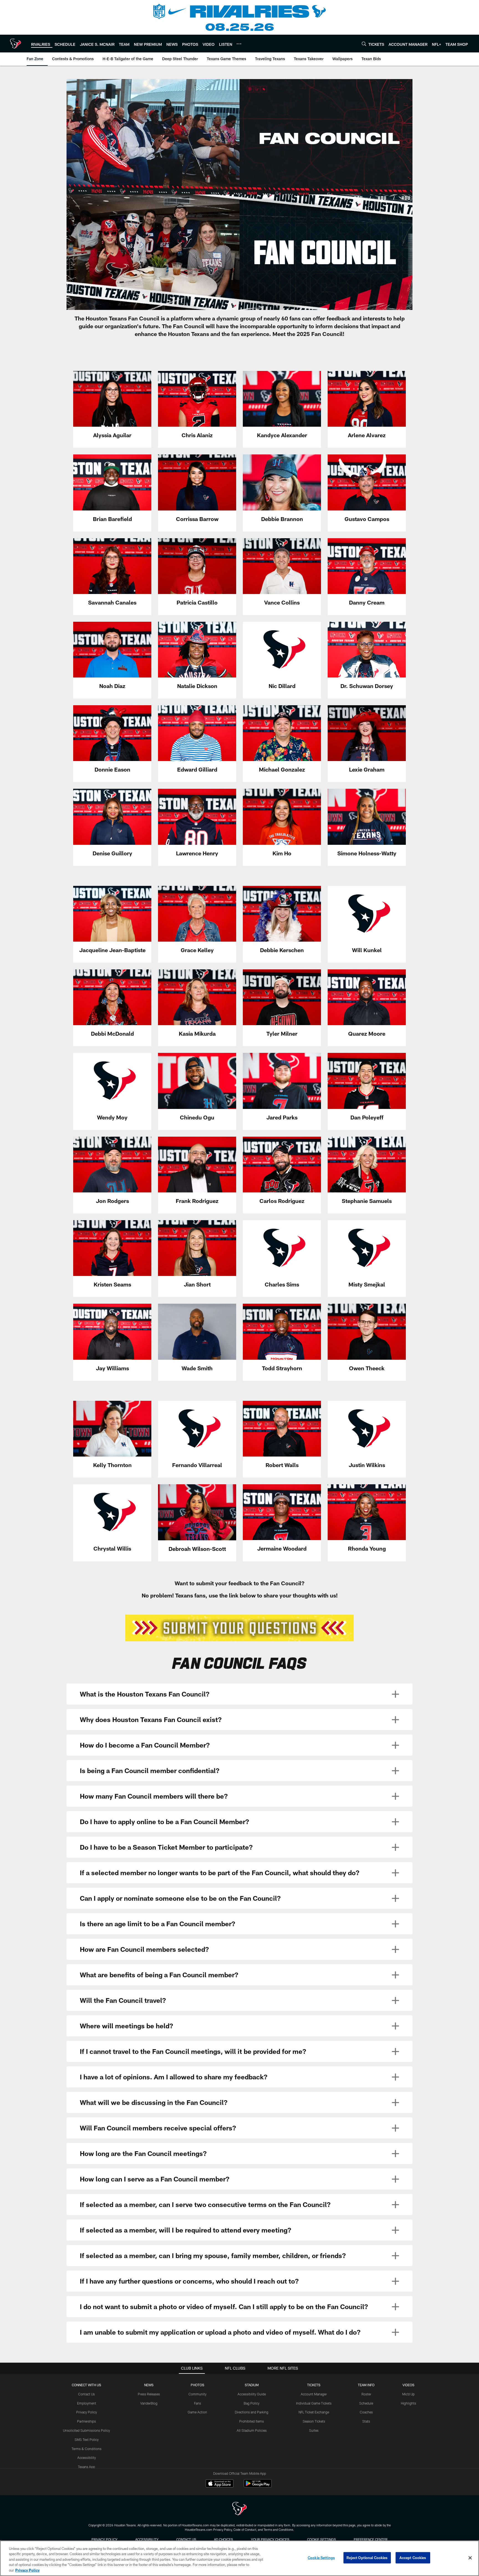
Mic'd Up (408, 2394)
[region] (239, 2558)
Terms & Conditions (86, 2449)
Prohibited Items (252, 2421)
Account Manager (314, 2394)
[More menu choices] (239, 44)
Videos (408, 2385)
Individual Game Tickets (314, 2403)
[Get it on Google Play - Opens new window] (258, 2486)
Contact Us (86, 2394)
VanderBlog (149, 2403)
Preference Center (371, 2539)
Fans (198, 2403)
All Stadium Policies (252, 2430)
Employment (87, 2403)
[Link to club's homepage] (16, 44)
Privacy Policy (87, 2412)
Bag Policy (252, 2403)
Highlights (408, 2403)
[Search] (364, 44)
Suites (314, 2430)
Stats (366, 2421)
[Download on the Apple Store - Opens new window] (220, 2484)
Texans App (86, 2467)
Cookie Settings (322, 2539)
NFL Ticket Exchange (314, 2412)
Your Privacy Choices (270, 2539)
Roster (366, 2394)
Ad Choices (224, 2539)
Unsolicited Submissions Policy (86, 2430)
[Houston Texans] (239, 2509)
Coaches (366, 2412)
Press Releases (149, 2394)
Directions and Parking (252, 2412)
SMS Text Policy (87, 2440)
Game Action (197, 2412)
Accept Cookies (413, 2558)
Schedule (366, 2403)
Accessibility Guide (252, 2394)
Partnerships (86, 2421)
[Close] (470, 2558)
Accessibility (87, 2458)
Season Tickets (314, 2421)
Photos (198, 2385)
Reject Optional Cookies (367, 2558)
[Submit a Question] (239, 1628)
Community (198, 2394)
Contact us (186, 2539)
